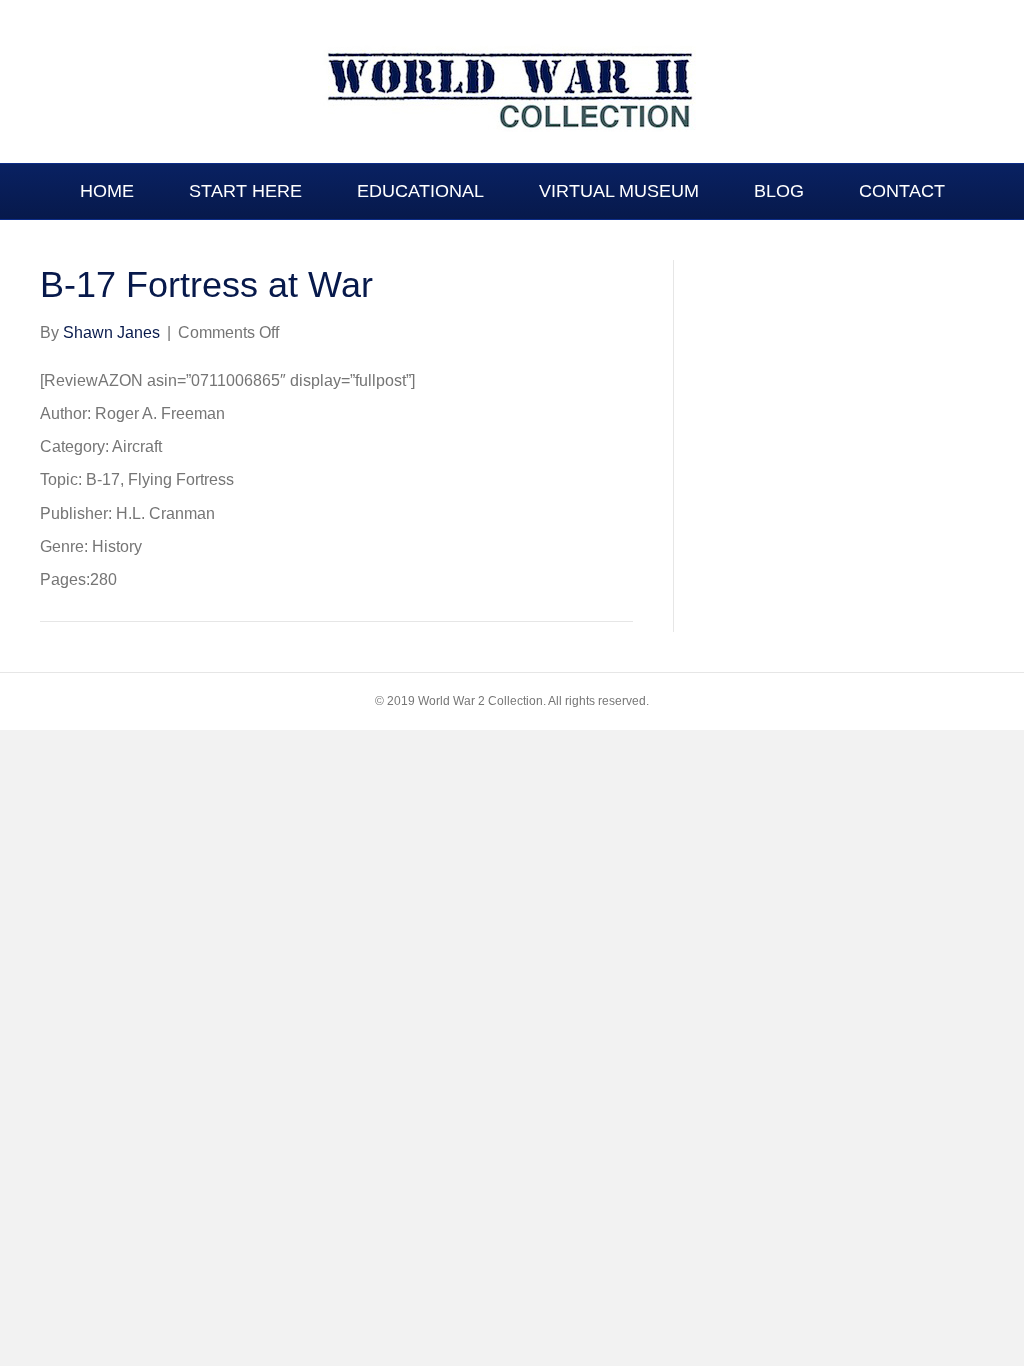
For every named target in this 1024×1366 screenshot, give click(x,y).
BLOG (779, 191)
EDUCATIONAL (420, 191)
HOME (107, 191)
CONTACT (902, 191)
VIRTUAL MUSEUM (619, 191)
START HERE (245, 191)
